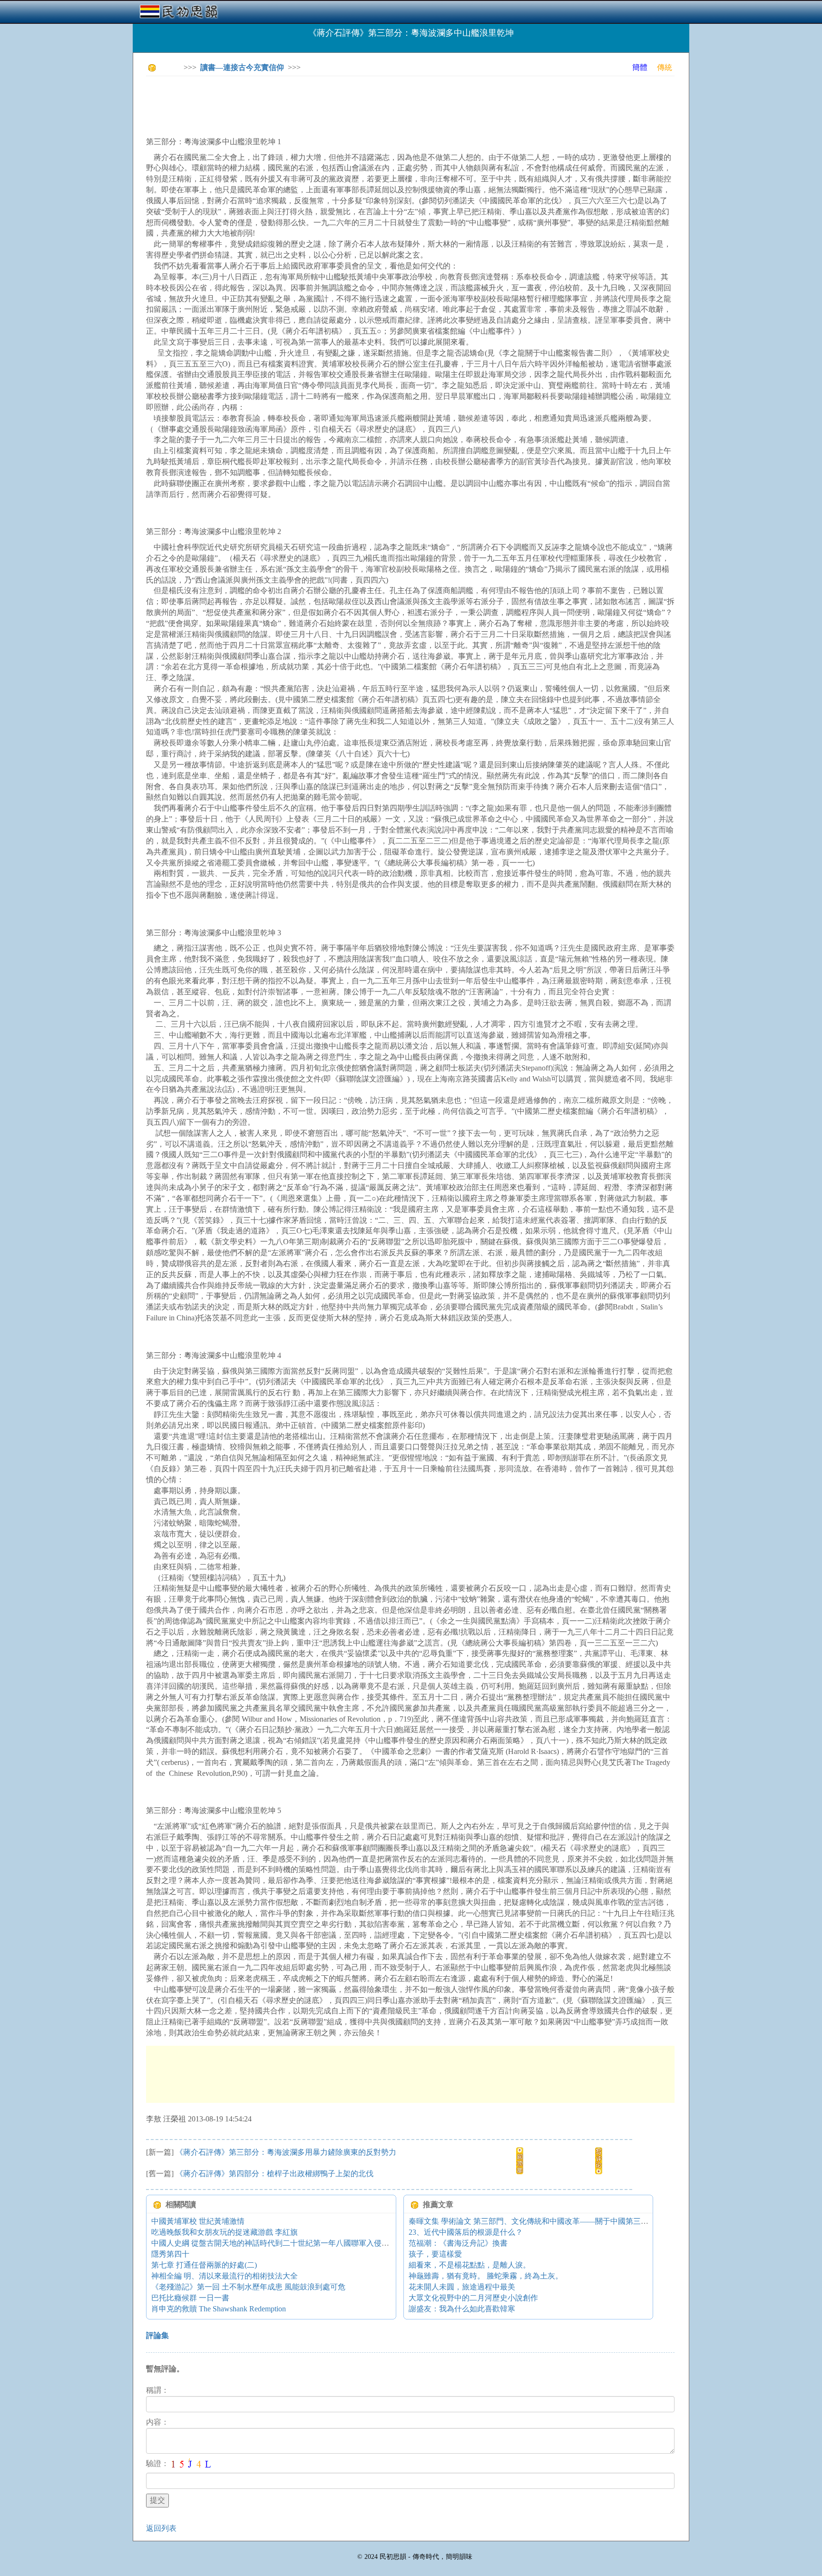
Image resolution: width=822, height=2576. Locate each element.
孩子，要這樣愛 (435, 2254)
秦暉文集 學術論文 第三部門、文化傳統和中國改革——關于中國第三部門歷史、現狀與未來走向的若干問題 (589, 2221)
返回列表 (161, 2528)
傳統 (665, 67)
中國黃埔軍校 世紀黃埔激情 (198, 2221)
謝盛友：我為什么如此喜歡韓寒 (462, 2309)
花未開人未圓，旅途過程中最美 (462, 2287)
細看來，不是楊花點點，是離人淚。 (470, 2265)
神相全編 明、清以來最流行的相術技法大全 (225, 2276)
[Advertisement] (319, 105)
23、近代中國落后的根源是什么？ (466, 2232)
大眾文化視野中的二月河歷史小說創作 (473, 2298)
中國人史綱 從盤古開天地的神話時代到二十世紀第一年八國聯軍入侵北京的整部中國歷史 (301, 2243)
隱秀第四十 (170, 2254)
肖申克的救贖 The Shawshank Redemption (219, 2309)
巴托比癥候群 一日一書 (190, 2298)
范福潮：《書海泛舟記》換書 (458, 2243)
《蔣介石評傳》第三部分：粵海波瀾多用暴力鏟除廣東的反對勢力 (286, 2152)
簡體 (640, 67)
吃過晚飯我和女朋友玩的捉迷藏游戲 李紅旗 (225, 2232)
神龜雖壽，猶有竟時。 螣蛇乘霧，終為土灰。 (486, 2276)
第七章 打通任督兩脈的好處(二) (204, 2265)
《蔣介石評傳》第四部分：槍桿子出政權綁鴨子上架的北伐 (274, 2174)
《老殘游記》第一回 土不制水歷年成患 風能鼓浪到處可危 (248, 2287)
